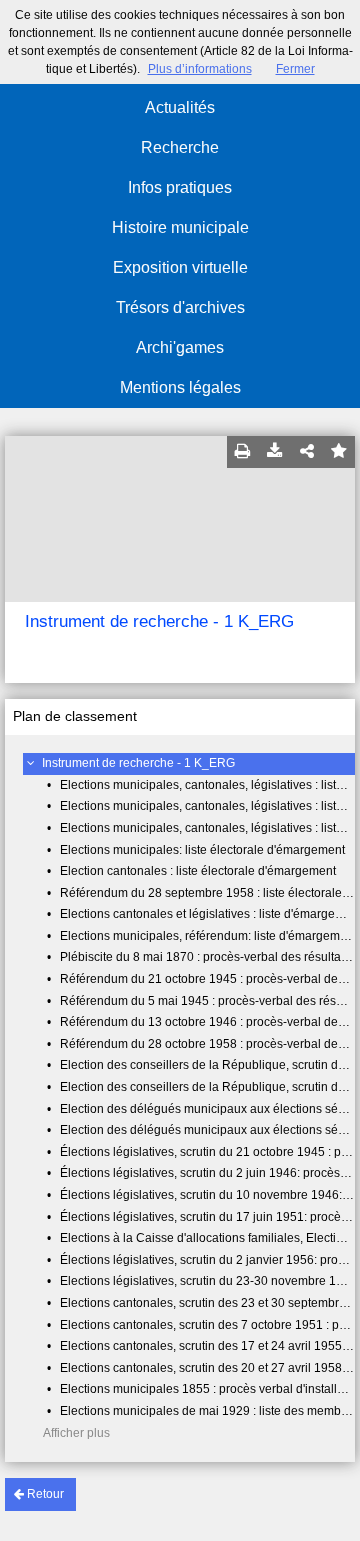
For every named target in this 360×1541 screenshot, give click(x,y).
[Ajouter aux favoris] (339, 452)
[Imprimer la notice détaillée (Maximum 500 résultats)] (243, 452)
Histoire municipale (180, 227)
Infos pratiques (180, 187)
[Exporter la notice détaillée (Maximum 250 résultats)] (275, 452)
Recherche (180, 147)
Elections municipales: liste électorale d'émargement (202, 850)
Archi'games (180, 347)
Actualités (180, 107)
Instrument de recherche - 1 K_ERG (138, 763)
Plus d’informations (200, 69)
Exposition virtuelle (180, 267)
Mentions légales (180, 387)
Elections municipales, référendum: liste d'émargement (208, 936)
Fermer (295, 69)
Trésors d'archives (180, 307)
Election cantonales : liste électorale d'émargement (198, 871)
